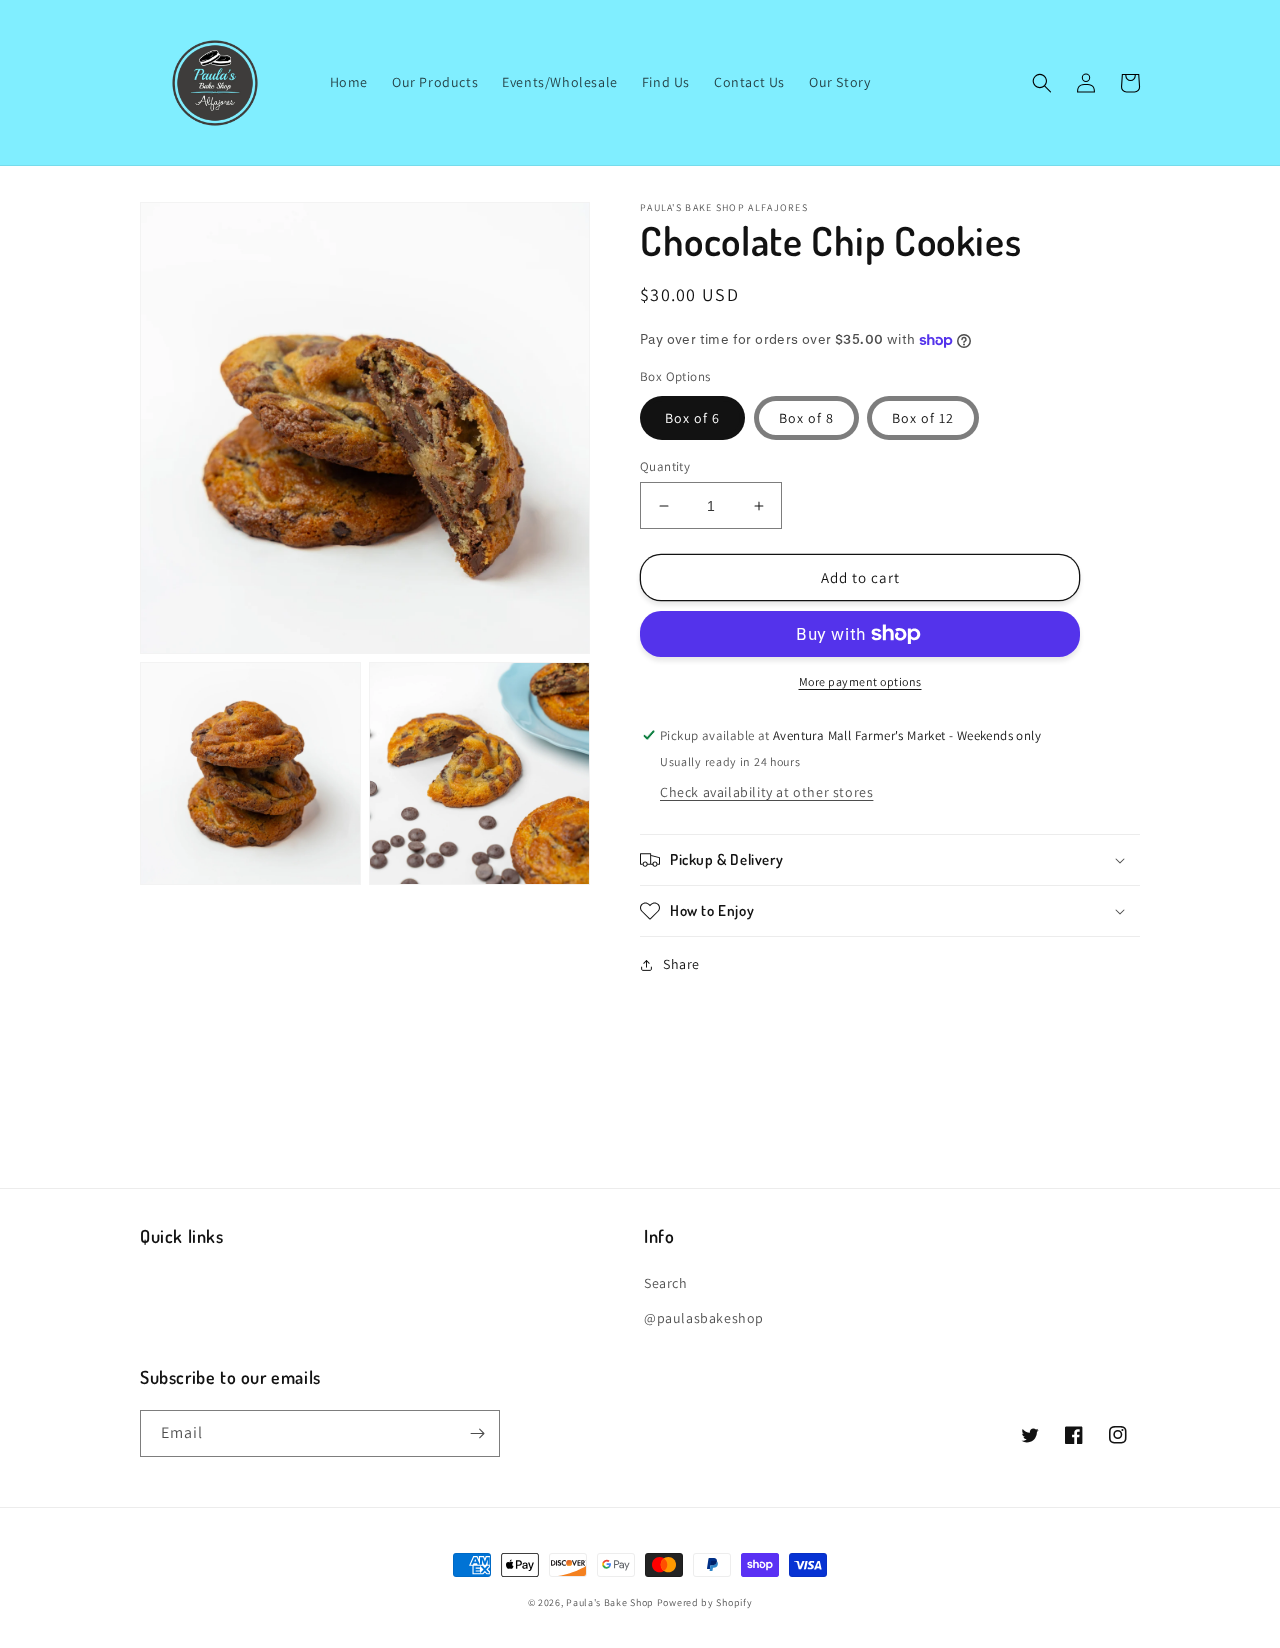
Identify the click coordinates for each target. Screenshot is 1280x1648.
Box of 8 (806, 418)
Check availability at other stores (766, 792)
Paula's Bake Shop (610, 1602)
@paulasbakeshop (704, 1318)
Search (666, 1283)
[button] (1042, 83)
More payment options (860, 681)
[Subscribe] (477, 1433)
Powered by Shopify (705, 1602)
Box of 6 (692, 418)
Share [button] (681, 964)
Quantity (665, 466)
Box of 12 (923, 418)
